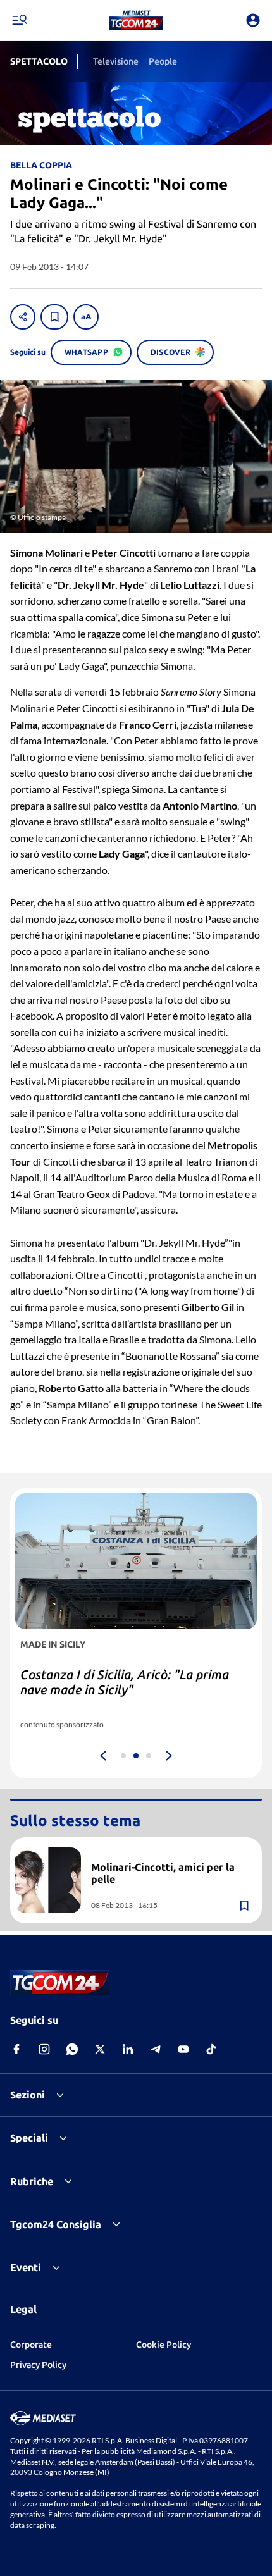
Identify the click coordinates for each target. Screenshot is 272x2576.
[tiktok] (211, 2049)
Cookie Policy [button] (164, 2345)
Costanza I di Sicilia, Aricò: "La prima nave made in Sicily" (125, 1682)
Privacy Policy (38, 2365)
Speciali (29, 2138)
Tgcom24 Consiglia (56, 2224)
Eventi (26, 2267)
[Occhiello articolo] (171, 1852)
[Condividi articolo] (23, 317)
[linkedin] (128, 2049)
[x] (100, 2049)
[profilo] (253, 20)
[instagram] (44, 2049)
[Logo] (136, 20)
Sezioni (28, 2095)
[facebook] (16, 2049)
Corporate (31, 2345)
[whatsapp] (72, 2049)
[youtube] (183, 2049)
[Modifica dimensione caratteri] (86, 317)
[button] (136, 20)
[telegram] (156, 2049)
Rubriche (32, 2181)
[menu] (19, 20)
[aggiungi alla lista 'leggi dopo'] (54, 317)
